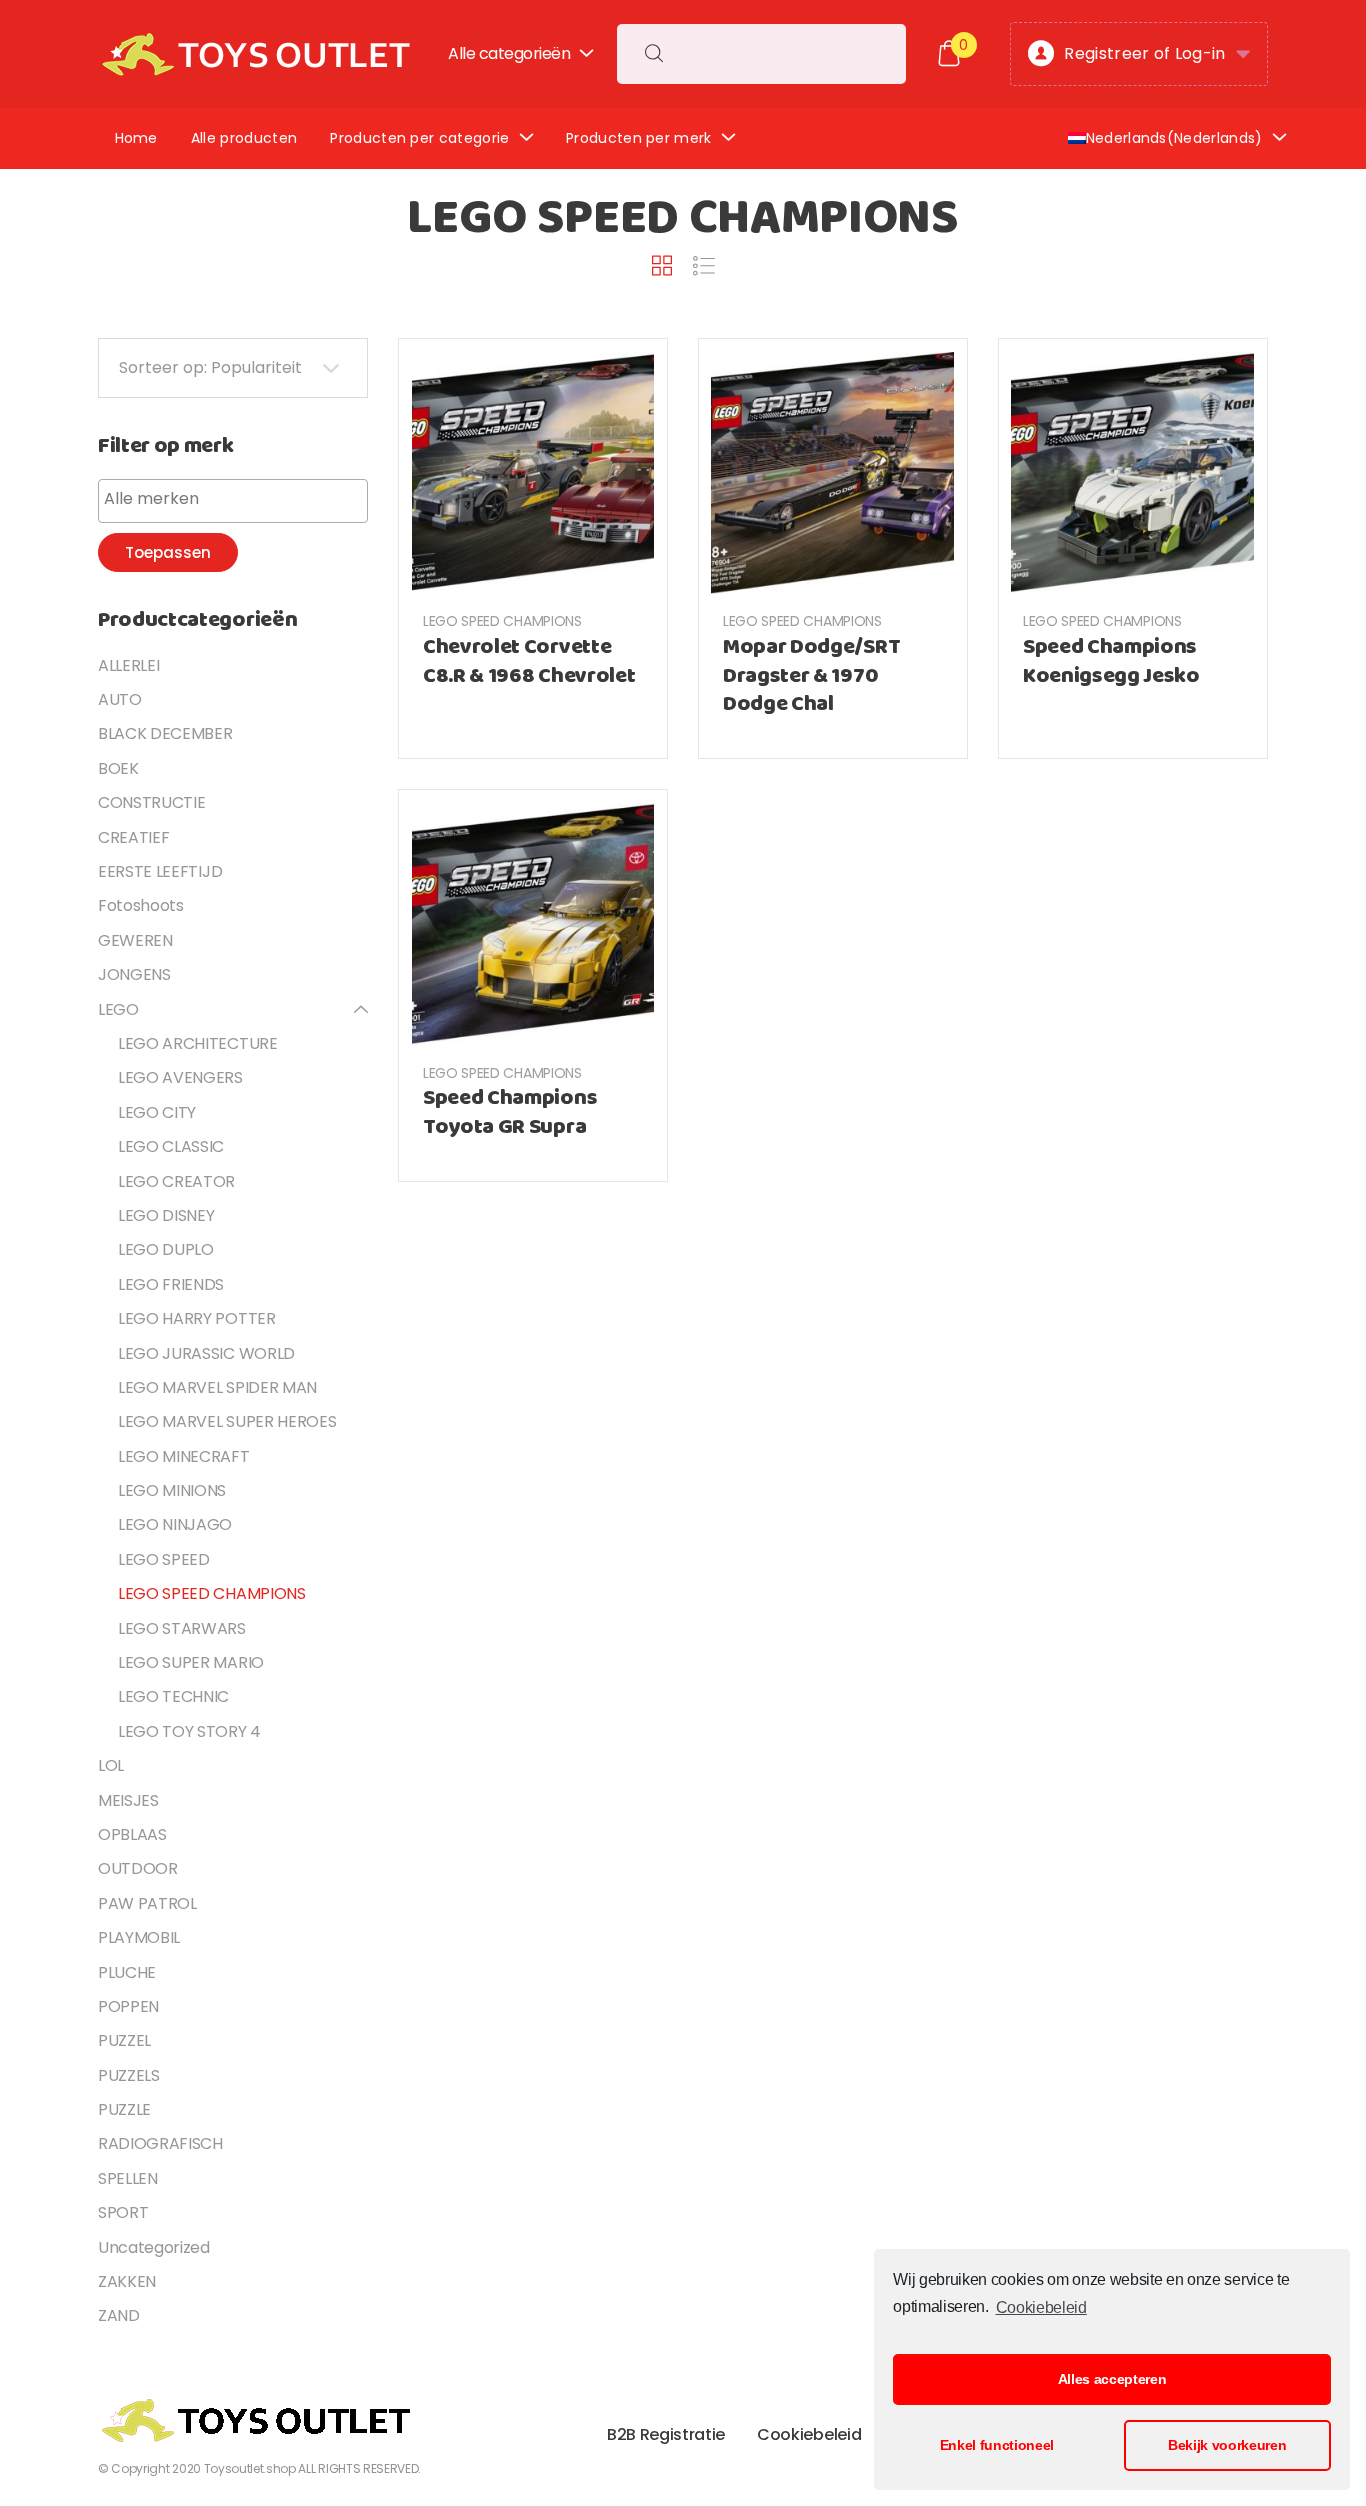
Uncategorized (154, 2247)
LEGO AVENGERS (180, 1077)
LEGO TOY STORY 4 (189, 1731)
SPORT (123, 2212)
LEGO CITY (157, 1112)
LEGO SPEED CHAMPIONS (502, 621)
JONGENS (134, 974)
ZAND (119, 2315)
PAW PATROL (147, 1903)
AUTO (120, 699)
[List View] (704, 267)
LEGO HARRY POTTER (197, 1318)
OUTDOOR (138, 1868)
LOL (111, 1765)
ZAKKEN (127, 2281)
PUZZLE (124, 2109)
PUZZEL (124, 2040)
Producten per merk (639, 138)
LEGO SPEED (164, 1559)
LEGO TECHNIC (173, 1696)
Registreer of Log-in (1144, 53)
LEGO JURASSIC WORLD (206, 1353)
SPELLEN (128, 2178)
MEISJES (128, 1800)
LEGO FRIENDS (171, 1284)
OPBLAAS (132, 1834)
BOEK (118, 768)
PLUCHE (127, 1972)
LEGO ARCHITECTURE (198, 1043)
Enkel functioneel (997, 2445)
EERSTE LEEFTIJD (160, 871)
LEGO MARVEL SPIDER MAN (217, 1387)
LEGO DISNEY (166, 1215)
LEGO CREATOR (176, 1181)
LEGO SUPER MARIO (191, 1662)
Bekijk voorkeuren (1227, 2445)
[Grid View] (662, 266)
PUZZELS (129, 2075)
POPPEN (128, 2006)
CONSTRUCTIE (151, 802)
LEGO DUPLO (166, 1249)
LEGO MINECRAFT (184, 1456)
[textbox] (238, 499)
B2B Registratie (666, 2434)
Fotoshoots (141, 905)
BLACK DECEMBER (165, 733)
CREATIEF (133, 837)
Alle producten (244, 138)
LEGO (118, 1009)
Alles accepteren (1112, 2379)
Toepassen (168, 552)
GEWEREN (135, 940)
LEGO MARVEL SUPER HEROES (227, 1421)
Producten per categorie (419, 138)
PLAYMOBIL (139, 1937)
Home (136, 138)
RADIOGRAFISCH (160, 2143)
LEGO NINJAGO (175, 1524)
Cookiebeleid (1041, 2307)
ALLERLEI (128, 665)
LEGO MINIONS (172, 1490)
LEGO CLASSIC (171, 1146)
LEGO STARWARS (182, 1628)
